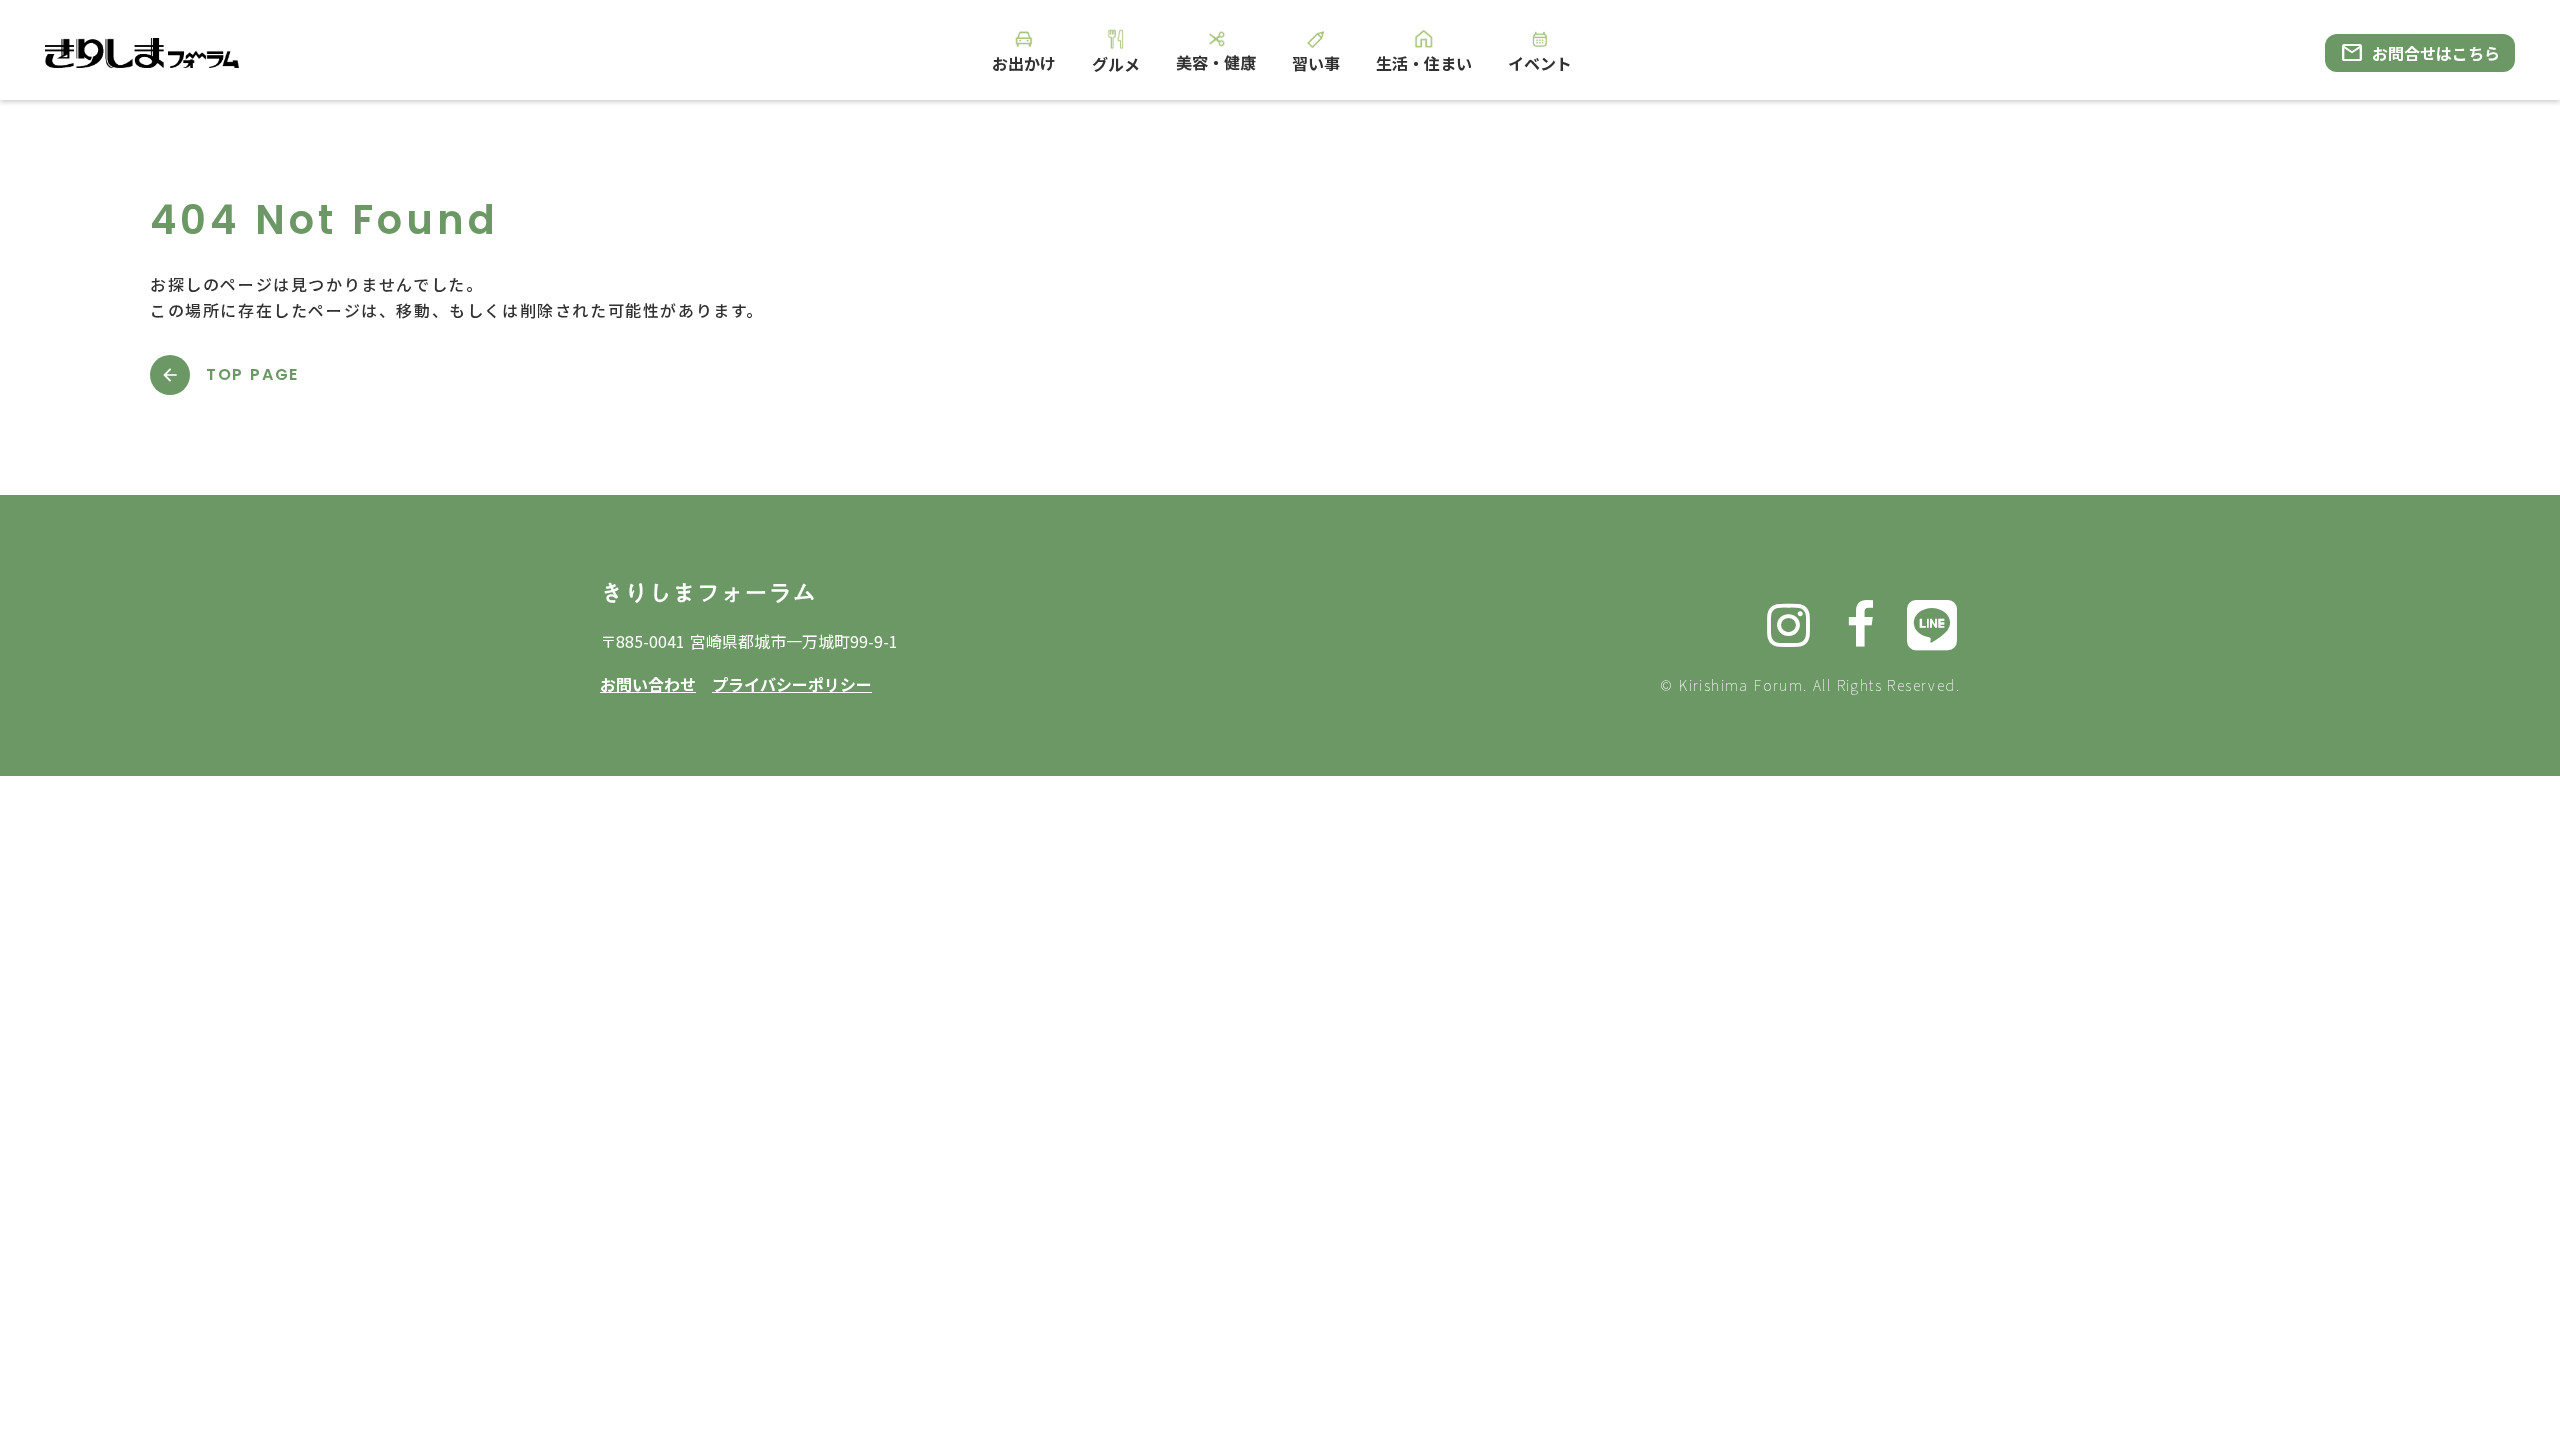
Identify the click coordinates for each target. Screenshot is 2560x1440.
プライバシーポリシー (792, 684)
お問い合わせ (648, 684)
